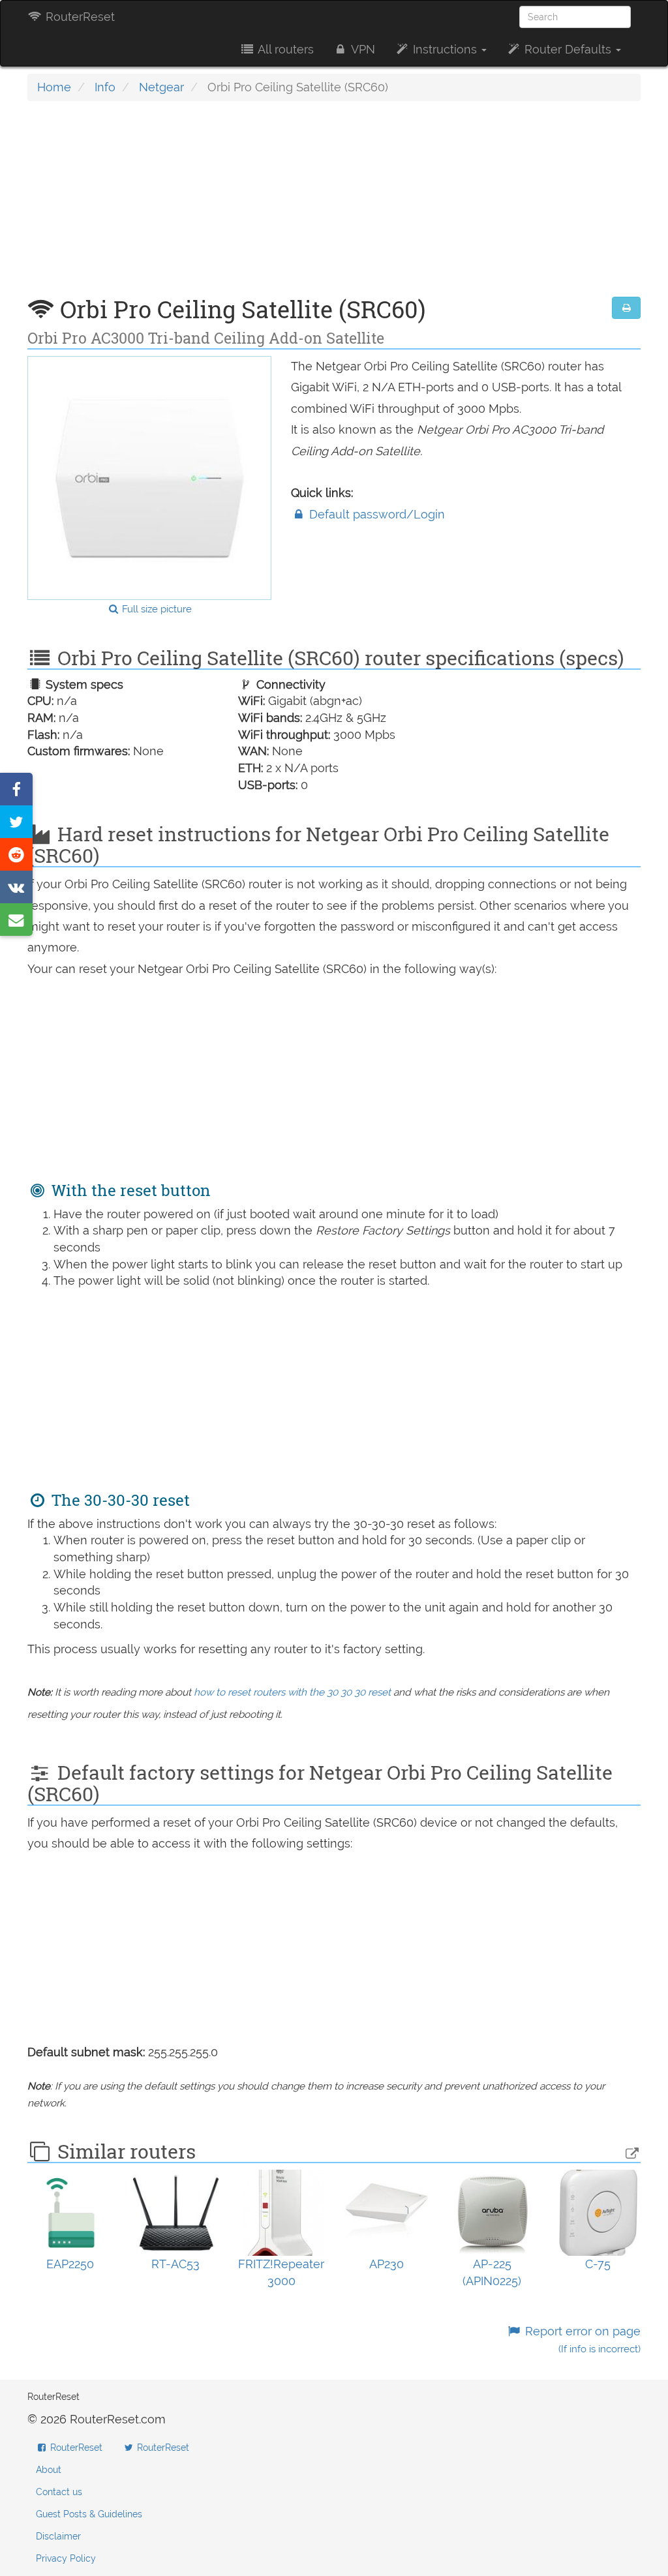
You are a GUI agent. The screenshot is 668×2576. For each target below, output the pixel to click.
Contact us (59, 2492)
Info (105, 87)
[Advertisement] (334, 205)
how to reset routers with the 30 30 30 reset (292, 1692)
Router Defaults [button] (568, 49)
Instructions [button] (445, 49)
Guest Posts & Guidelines (89, 2514)
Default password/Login (375, 514)
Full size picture (156, 609)
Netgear (161, 87)
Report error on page (581, 2340)
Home (54, 87)
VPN (362, 49)
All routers (284, 49)
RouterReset (79, 17)
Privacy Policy (66, 2558)
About (49, 2470)
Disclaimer (58, 2536)
